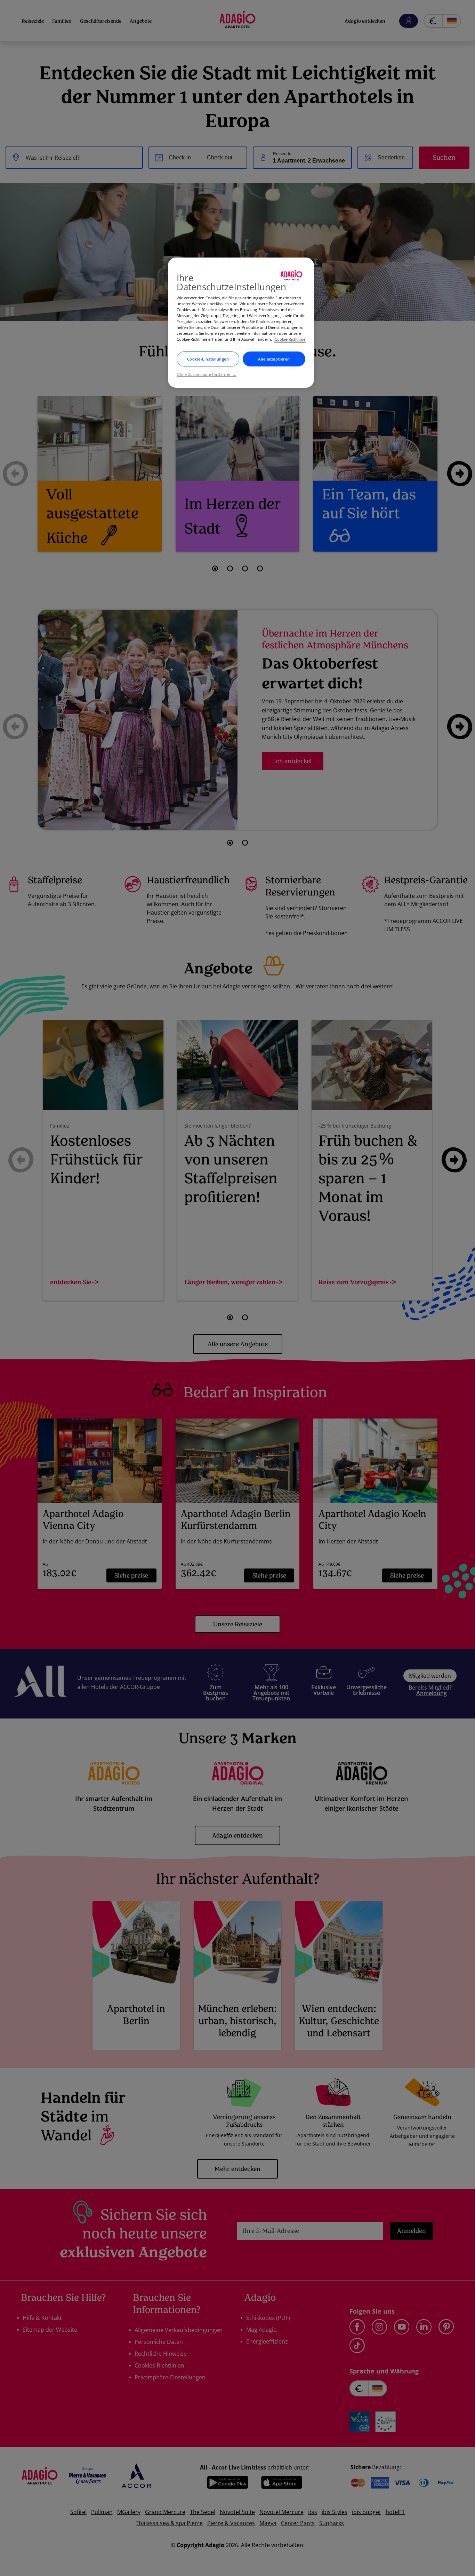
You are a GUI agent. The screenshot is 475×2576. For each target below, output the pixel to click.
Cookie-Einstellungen (208, 359)
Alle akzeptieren (274, 359)
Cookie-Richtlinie (290, 339)
